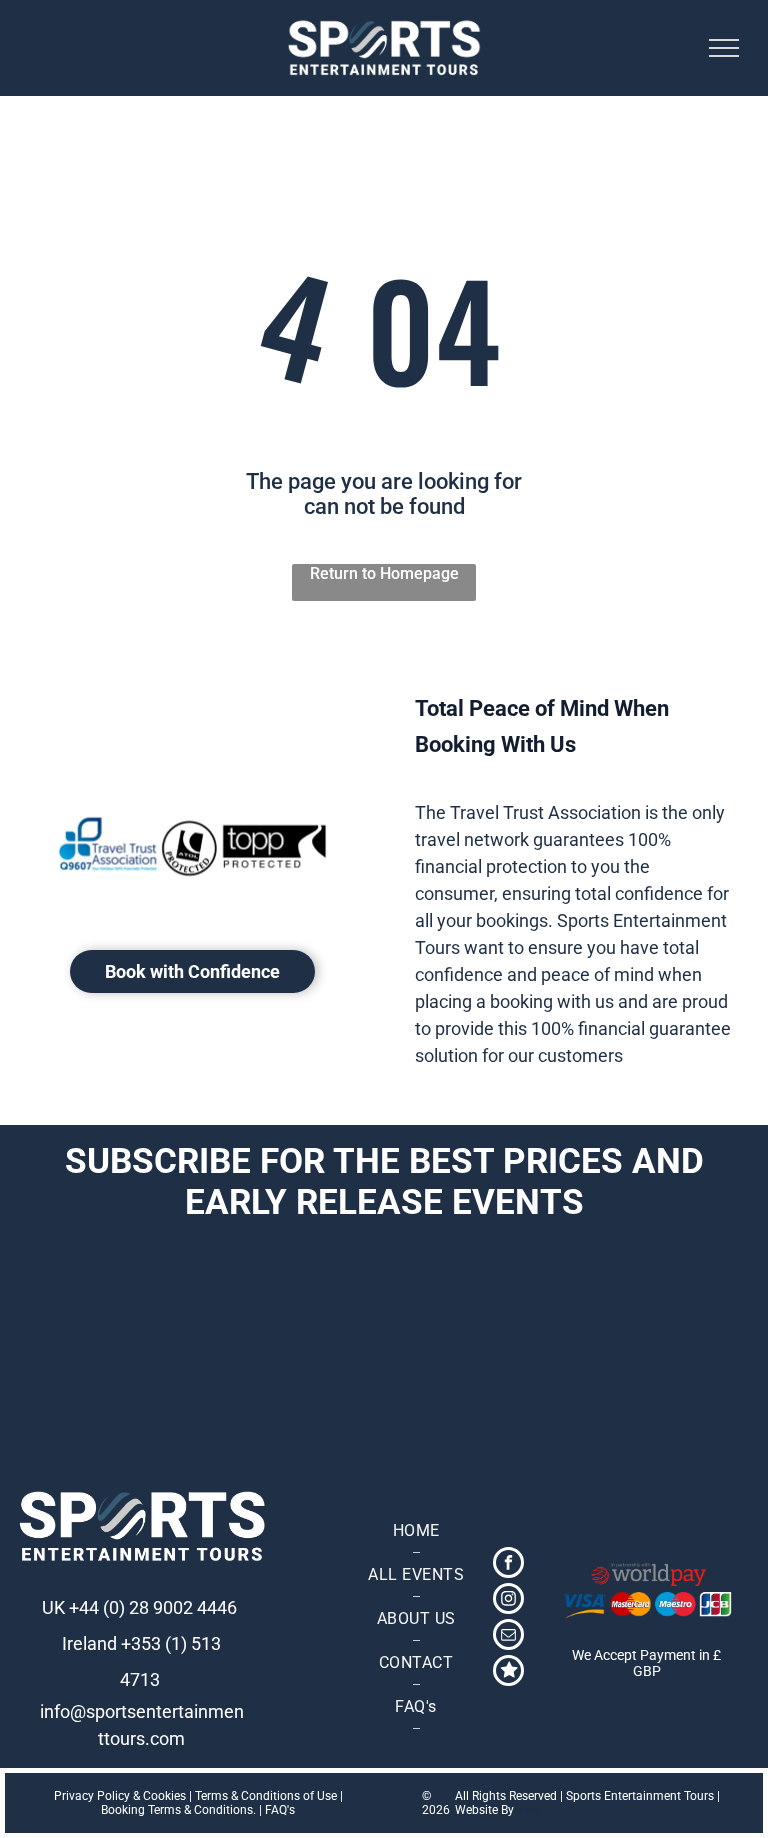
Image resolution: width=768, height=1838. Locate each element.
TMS (529, 1810)
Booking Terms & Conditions (177, 1810)
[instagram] (508, 1601)
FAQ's (280, 1810)
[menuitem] (416, 1531)
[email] (508, 1637)
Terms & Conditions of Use (266, 1796)
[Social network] (508, 1673)
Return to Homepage (384, 573)
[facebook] (508, 1565)
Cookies (164, 1796)
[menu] (724, 48)
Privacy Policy (92, 1796)
